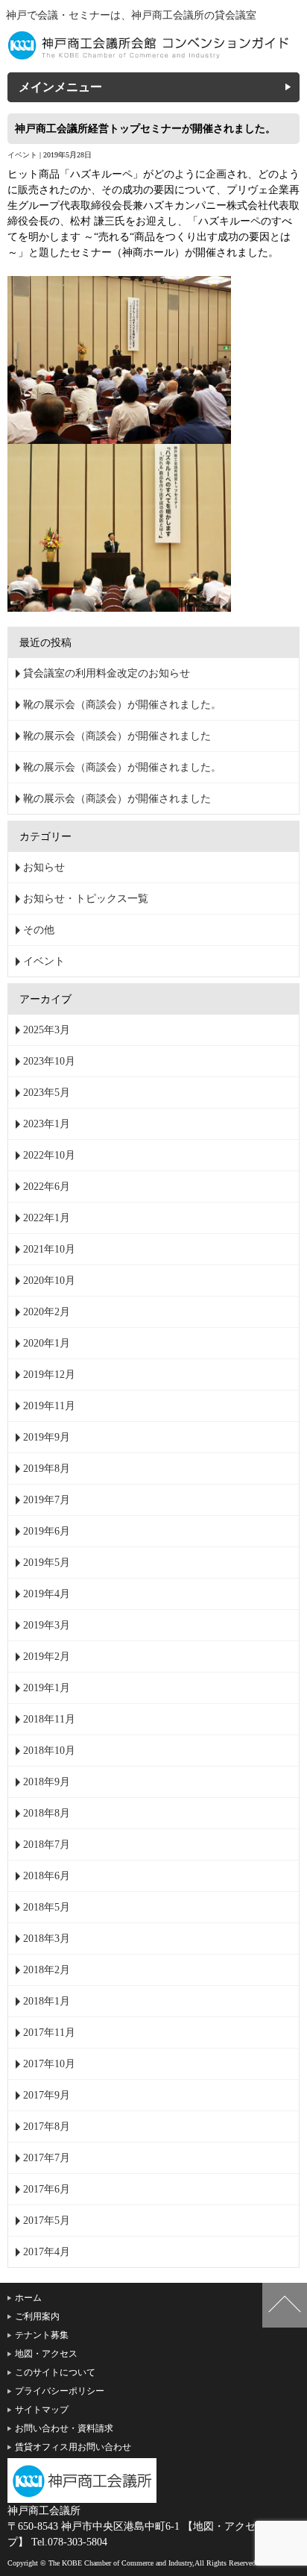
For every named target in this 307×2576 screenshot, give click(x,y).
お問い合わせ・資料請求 (64, 2428)
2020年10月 (49, 1281)
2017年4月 (47, 2252)
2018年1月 (47, 2001)
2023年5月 (47, 1093)
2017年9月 (47, 2095)
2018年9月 (47, 1782)
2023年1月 (47, 1124)
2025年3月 (47, 1030)
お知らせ (44, 867)
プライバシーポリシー (60, 2391)
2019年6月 (47, 1531)
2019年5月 (47, 1563)
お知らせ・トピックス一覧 (86, 899)
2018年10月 (49, 1751)
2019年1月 (47, 1688)
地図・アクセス (46, 2354)
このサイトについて (55, 2372)
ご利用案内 (37, 2316)
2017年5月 (47, 2221)
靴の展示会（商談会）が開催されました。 (122, 705)
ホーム (28, 2298)
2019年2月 (47, 1657)
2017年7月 (47, 2158)
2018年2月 (47, 1970)
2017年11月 (49, 2033)
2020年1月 (47, 1343)
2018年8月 (47, 1813)
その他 (39, 930)
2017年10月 (49, 2064)
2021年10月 (49, 1249)
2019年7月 (47, 1500)
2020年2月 (47, 1312)
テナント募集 (42, 2335)
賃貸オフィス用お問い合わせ (73, 2447)
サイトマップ (42, 2410)
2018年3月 (47, 1939)
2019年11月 (49, 1406)
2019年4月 (47, 1594)
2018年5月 (47, 1907)
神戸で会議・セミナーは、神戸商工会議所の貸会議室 (131, 15)
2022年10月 (49, 1155)
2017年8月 (47, 2127)
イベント (22, 155)
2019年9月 (47, 1437)
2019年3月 (47, 1625)
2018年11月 (49, 1719)
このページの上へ (285, 2305)
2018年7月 (47, 1845)
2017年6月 (47, 2189)
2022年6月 (47, 1187)
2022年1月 (47, 1218)
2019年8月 (47, 1469)
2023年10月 (49, 1061)
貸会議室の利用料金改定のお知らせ (107, 673)
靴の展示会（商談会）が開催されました (117, 736)
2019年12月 (49, 1375)
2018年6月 (47, 1876)
